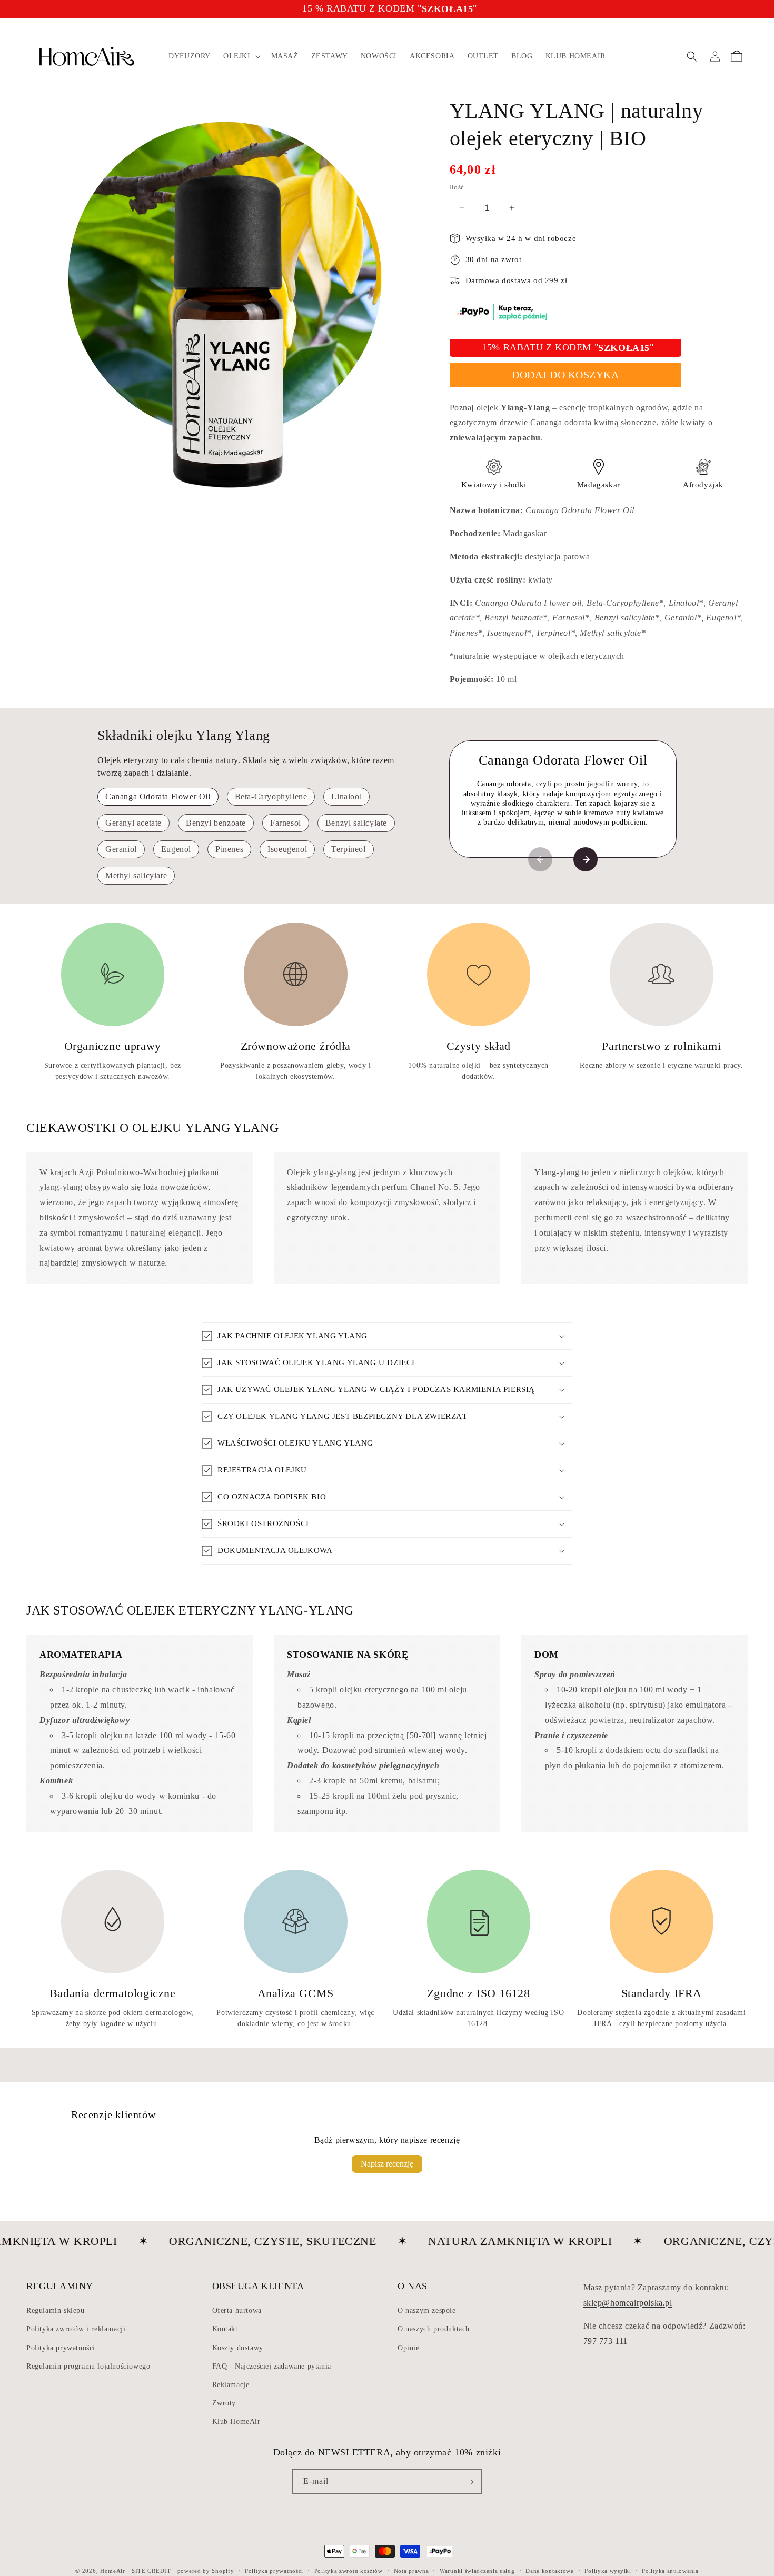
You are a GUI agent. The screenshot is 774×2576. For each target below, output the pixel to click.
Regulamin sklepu (56, 2311)
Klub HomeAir (236, 2422)
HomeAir (113, 2571)
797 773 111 (606, 2341)
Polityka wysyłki (608, 2570)
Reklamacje (231, 2385)
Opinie (409, 2347)
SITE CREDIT (151, 2571)
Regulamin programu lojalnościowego (88, 2366)
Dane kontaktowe (550, 2570)
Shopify (223, 2571)
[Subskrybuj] (470, 2482)
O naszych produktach (434, 2329)
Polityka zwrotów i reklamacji (76, 2329)
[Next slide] (586, 859)
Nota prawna (411, 2570)
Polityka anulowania (670, 2570)
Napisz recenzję (387, 2164)
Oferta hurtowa (237, 2311)
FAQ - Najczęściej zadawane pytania (272, 2366)
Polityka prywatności (61, 2347)
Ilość (457, 187)
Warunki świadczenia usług (477, 2570)
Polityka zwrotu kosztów (349, 2570)
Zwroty (224, 2403)
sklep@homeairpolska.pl (628, 2302)
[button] (241, 56)
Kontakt (225, 2329)
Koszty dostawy (238, 2347)
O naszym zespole (427, 2311)
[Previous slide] (540, 859)
